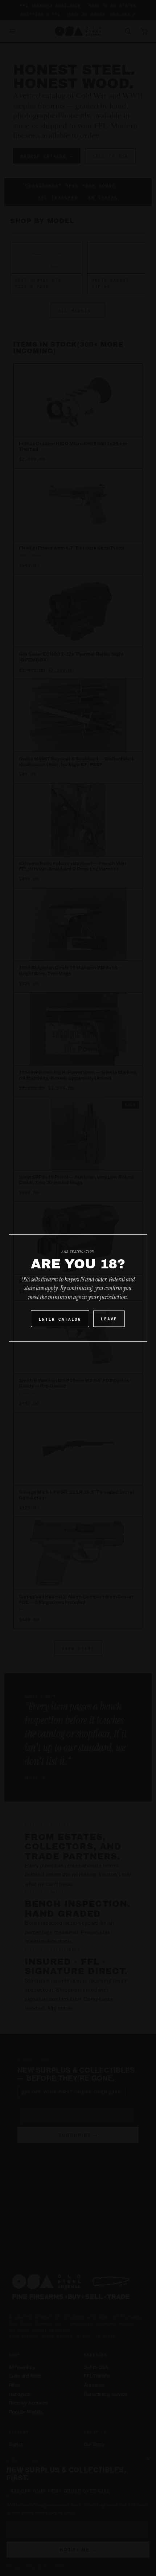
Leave (109, 1318)
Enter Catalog (60, 1319)
